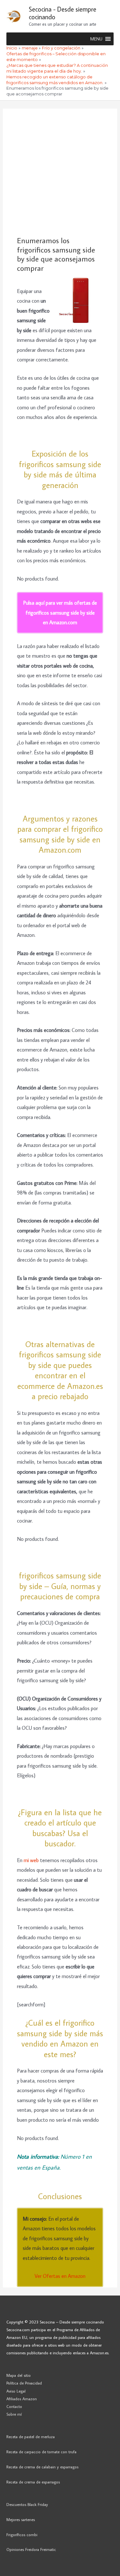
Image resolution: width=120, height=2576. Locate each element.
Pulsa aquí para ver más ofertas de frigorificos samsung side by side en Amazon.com (60, 612)
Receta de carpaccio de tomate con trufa (41, 2452)
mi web (32, 1860)
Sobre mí (14, 2414)
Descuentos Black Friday (27, 2504)
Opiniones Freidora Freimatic (31, 2549)
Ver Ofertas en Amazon (60, 2276)
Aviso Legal (16, 2391)
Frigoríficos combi (22, 2535)
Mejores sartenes (21, 2519)
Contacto (14, 2406)
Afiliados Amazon (22, 2399)
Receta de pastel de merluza (31, 2437)
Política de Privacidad (24, 2383)
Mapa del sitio (19, 2375)
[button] (96, 39)
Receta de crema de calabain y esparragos (42, 2467)
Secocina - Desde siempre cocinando (63, 13)
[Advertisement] (60, 172)
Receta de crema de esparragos (33, 2482)
